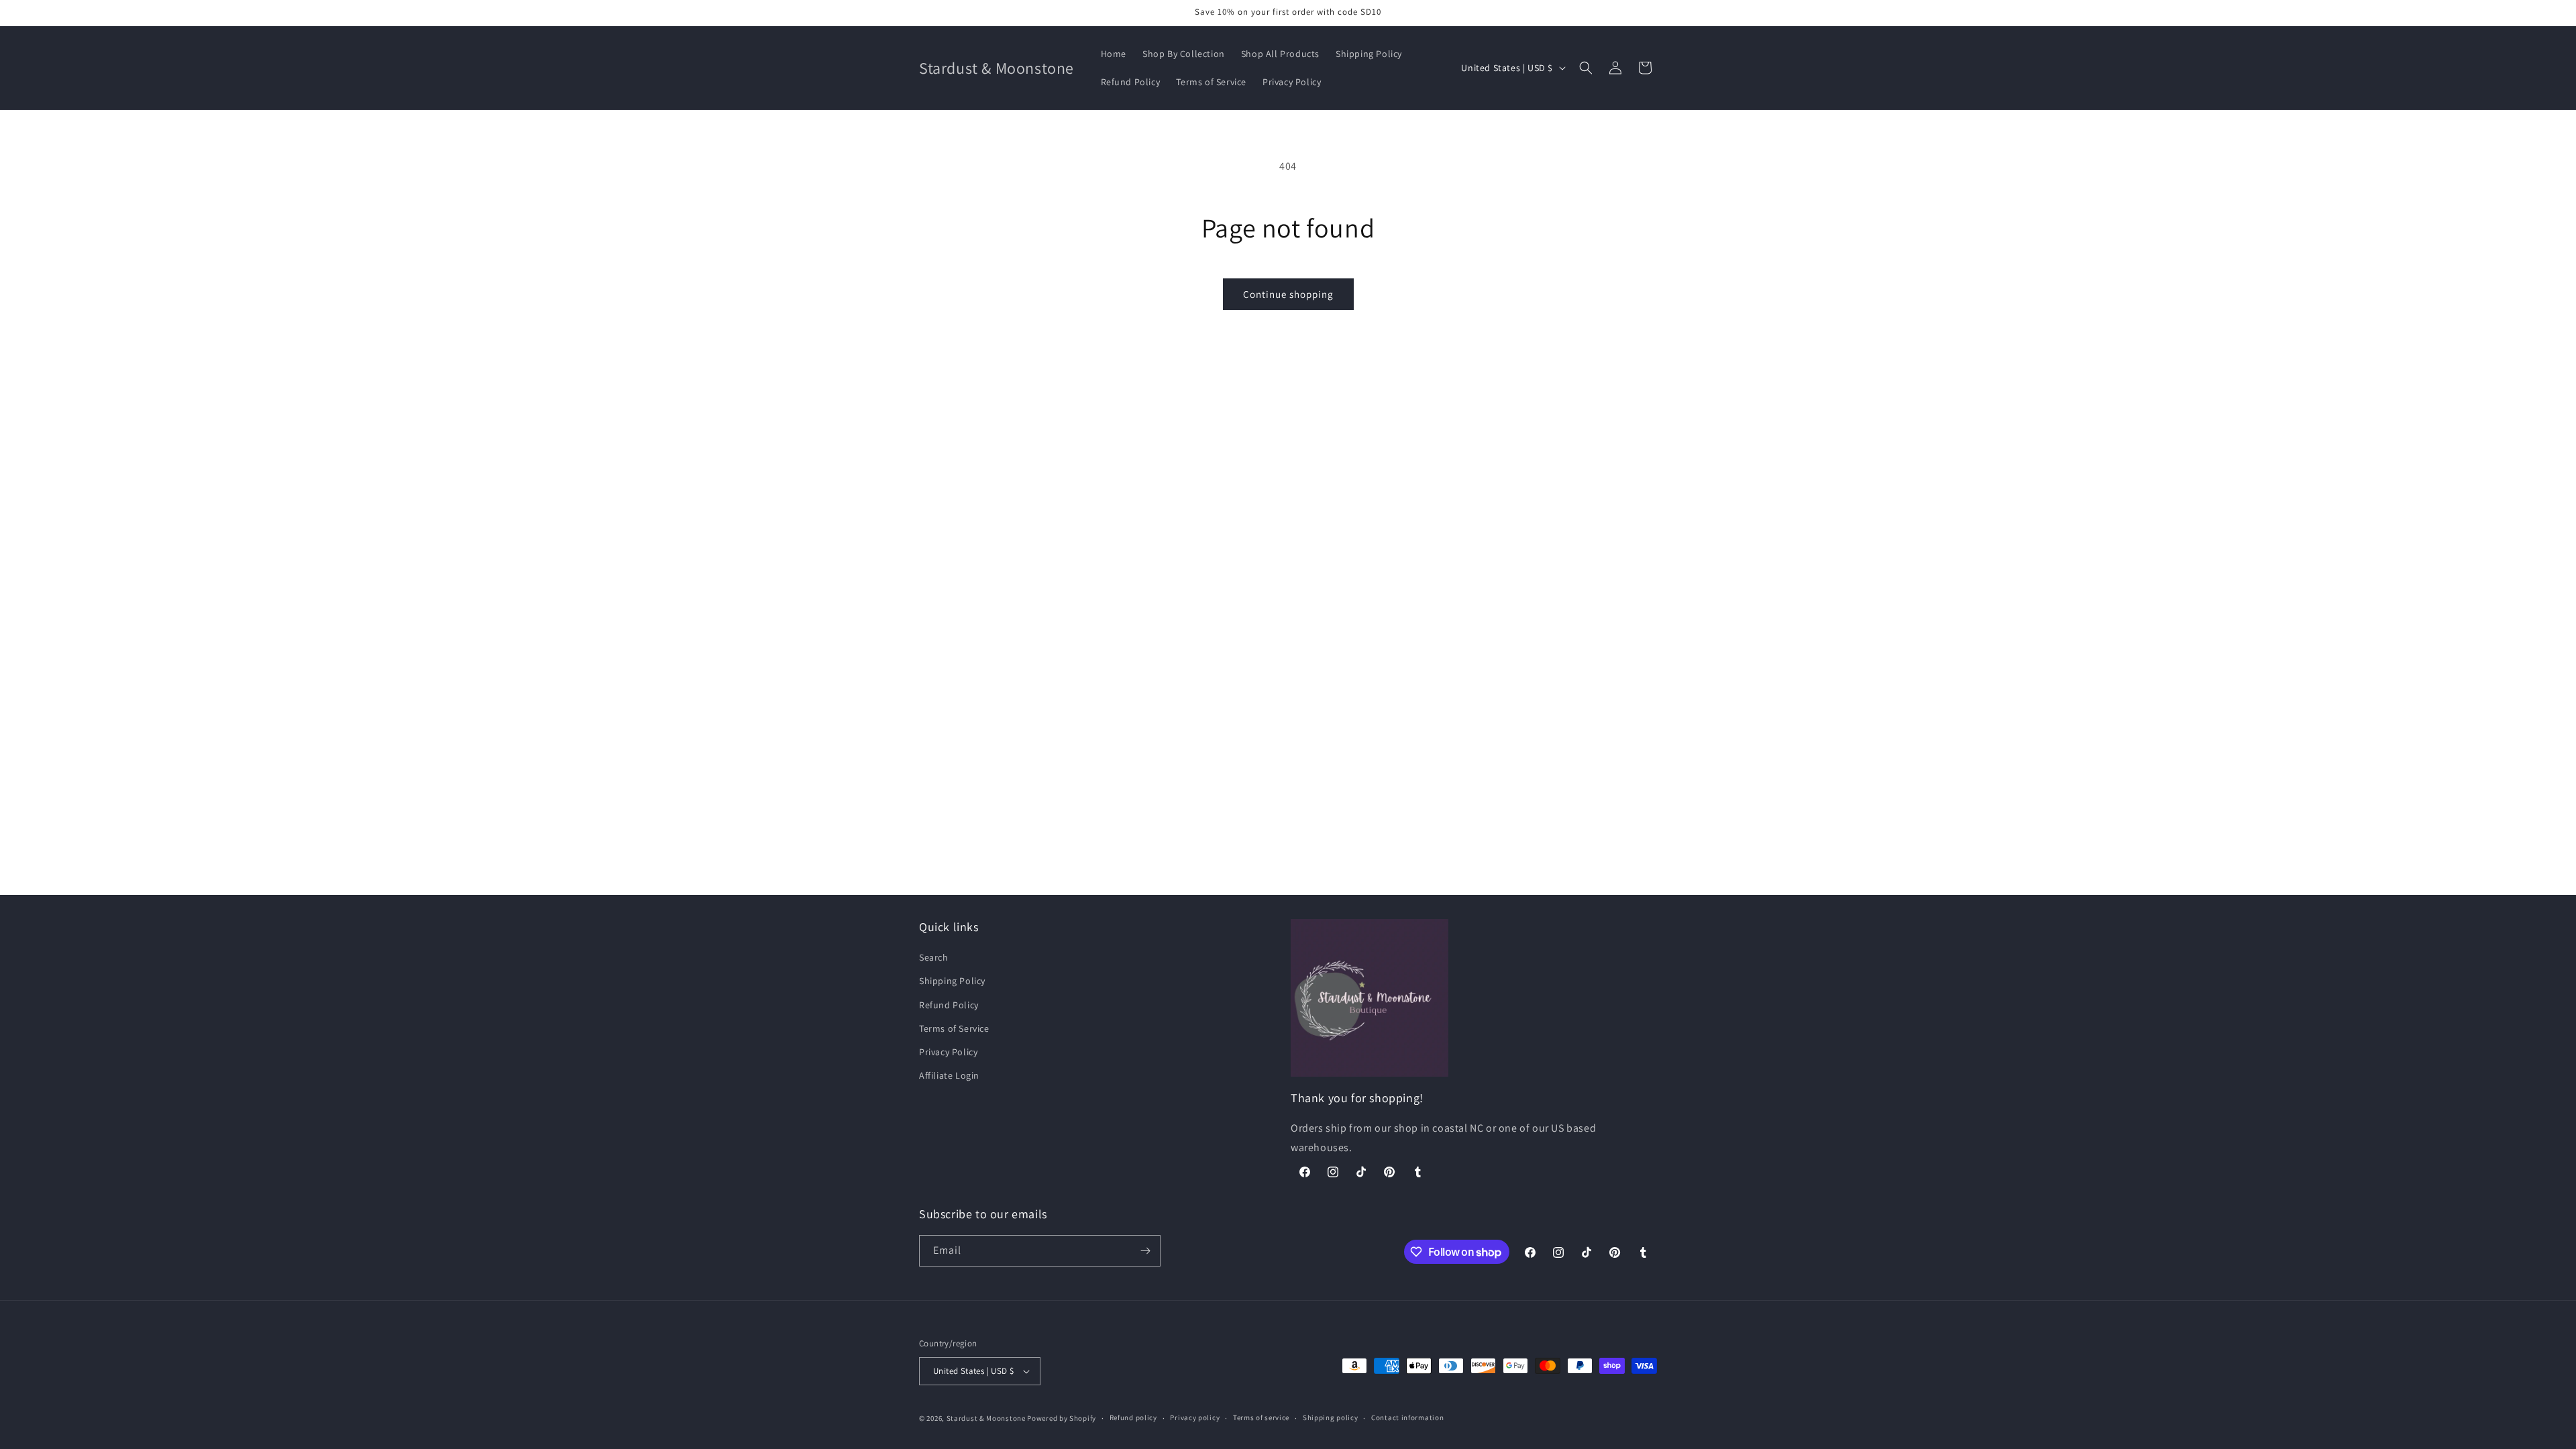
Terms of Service (954, 1028)
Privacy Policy (948, 1052)
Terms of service (1261, 1417)
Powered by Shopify (1062, 1418)
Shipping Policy (952, 981)
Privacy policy (1195, 1417)
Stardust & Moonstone (986, 1418)
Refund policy (1133, 1417)
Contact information (1407, 1417)
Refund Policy (949, 1005)
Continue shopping (1288, 294)
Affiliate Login (949, 1075)
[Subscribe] (1145, 1251)
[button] (1586, 68)
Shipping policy (1331, 1417)
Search (934, 957)
